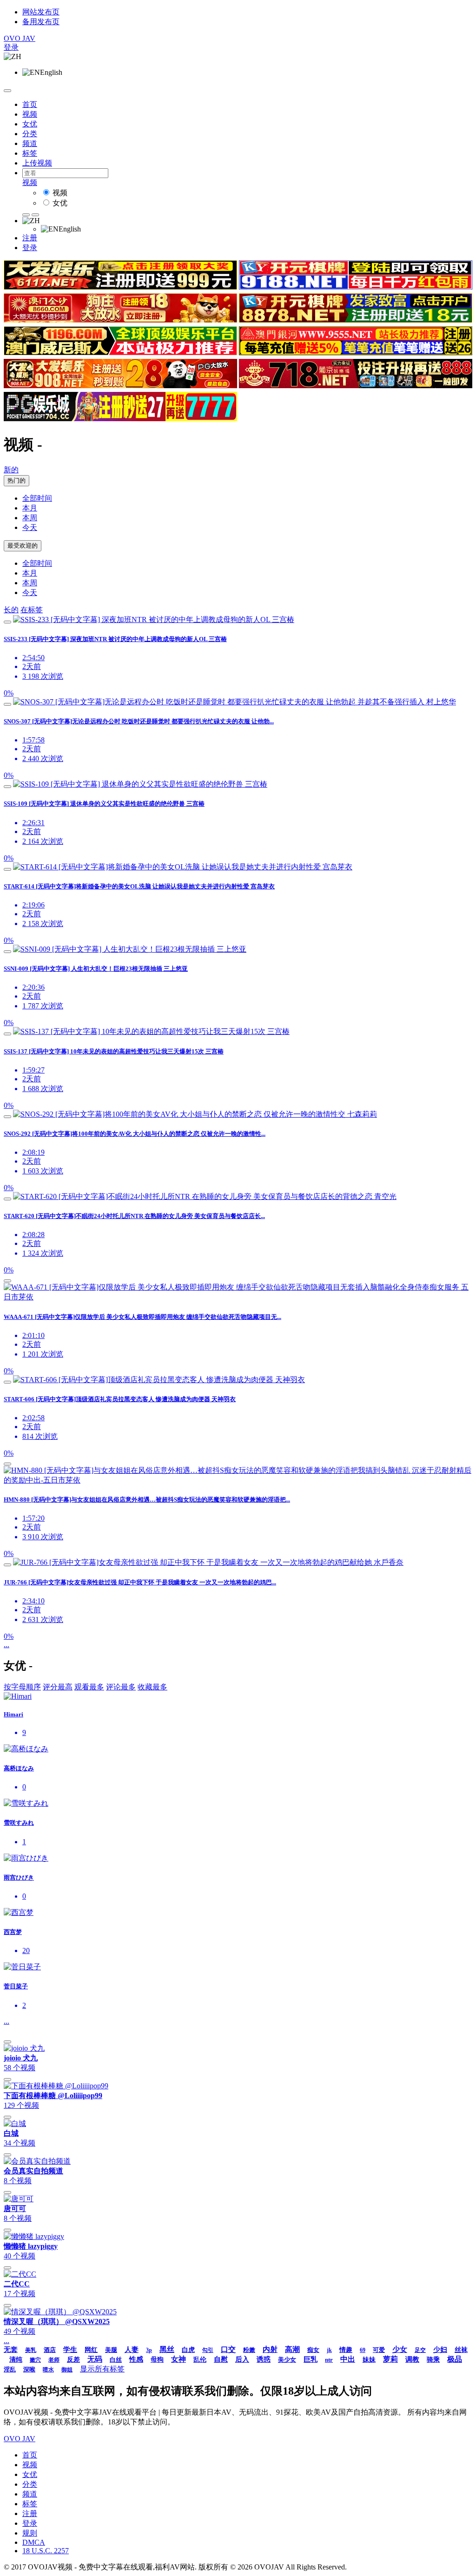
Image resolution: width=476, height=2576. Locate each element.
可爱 (379, 2350)
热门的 (17, 480)
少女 (400, 2349)
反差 (73, 2360)
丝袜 (461, 2350)
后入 (242, 2359)
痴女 (313, 2350)
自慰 (221, 2359)
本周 (30, 518)
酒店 (50, 2350)
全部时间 (37, 498)
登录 (11, 47)
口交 (228, 2349)
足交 (420, 2350)
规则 (30, 2533)
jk (329, 2350)
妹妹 (369, 2360)
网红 (91, 2350)
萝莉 (390, 2359)
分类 (30, 134)
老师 (54, 2360)
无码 (95, 2359)
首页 (30, 104)
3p (149, 2350)
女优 (30, 124)
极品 (455, 2359)
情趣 (346, 2350)
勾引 (208, 2350)
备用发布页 (41, 22)
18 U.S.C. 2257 (46, 2551)
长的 (11, 610)
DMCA (34, 2542)
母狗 (157, 2360)
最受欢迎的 (23, 546)
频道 (30, 143)
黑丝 (167, 2349)
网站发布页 (41, 12)
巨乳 (311, 2359)
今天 (30, 527)
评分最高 (58, 1687)
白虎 (188, 2350)
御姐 (67, 2370)
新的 (11, 470)
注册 (30, 238)
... (7, 1645)
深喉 (29, 2369)
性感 (136, 2359)
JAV (20, 38)
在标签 (32, 610)
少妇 (440, 2350)
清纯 (16, 2360)
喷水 (48, 2370)
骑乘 (433, 2360)
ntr (329, 2360)
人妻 (132, 2350)
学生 (70, 2350)
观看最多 (89, 1687)
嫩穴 (35, 2360)
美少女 (287, 2360)
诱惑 (264, 2359)
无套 (11, 2350)
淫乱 (10, 2369)
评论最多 (121, 1687)
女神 (178, 2359)
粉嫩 (249, 2350)
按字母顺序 (22, 1687)
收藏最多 (152, 1687)
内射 (270, 2349)
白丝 (116, 2360)
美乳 (31, 2350)
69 (363, 2350)
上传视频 (37, 163)
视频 (30, 114)
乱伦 (200, 2360)
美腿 (111, 2350)
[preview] (7, 622)
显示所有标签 (102, 2369)
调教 (412, 2359)
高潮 (292, 2349)
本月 (30, 508)
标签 (30, 153)
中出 (348, 2359)
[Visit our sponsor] (120, 287)
